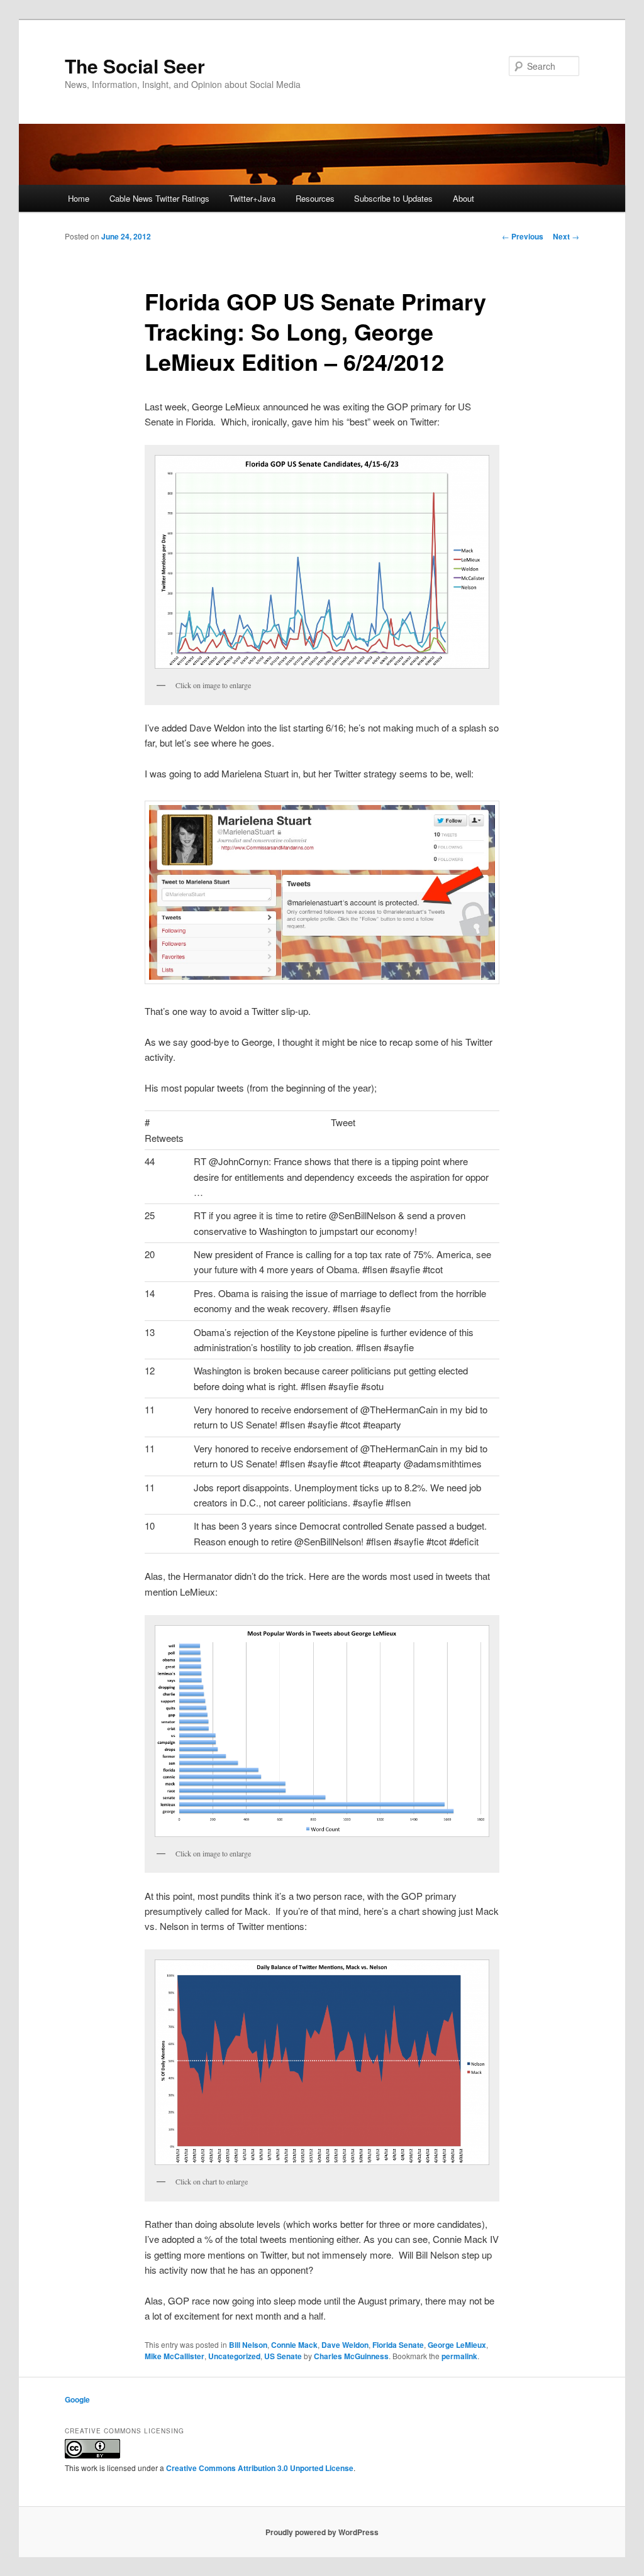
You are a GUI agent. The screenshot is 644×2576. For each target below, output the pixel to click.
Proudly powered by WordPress (322, 2532)
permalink (459, 2356)
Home (79, 198)
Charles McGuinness (351, 2356)
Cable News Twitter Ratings (159, 198)
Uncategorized (234, 2356)
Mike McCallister (175, 2356)
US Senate (283, 2356)
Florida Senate (398, 2345)
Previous (523, 236)
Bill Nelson (248, 2345)
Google (77, 2399)
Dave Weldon (345, 2345)
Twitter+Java (252, 198)
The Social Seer (135, 66)
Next (566, 236)
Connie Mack (294, 2345)
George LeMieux (457, 2345)
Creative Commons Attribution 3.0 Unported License (260, 2468)
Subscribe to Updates (393, 198)
